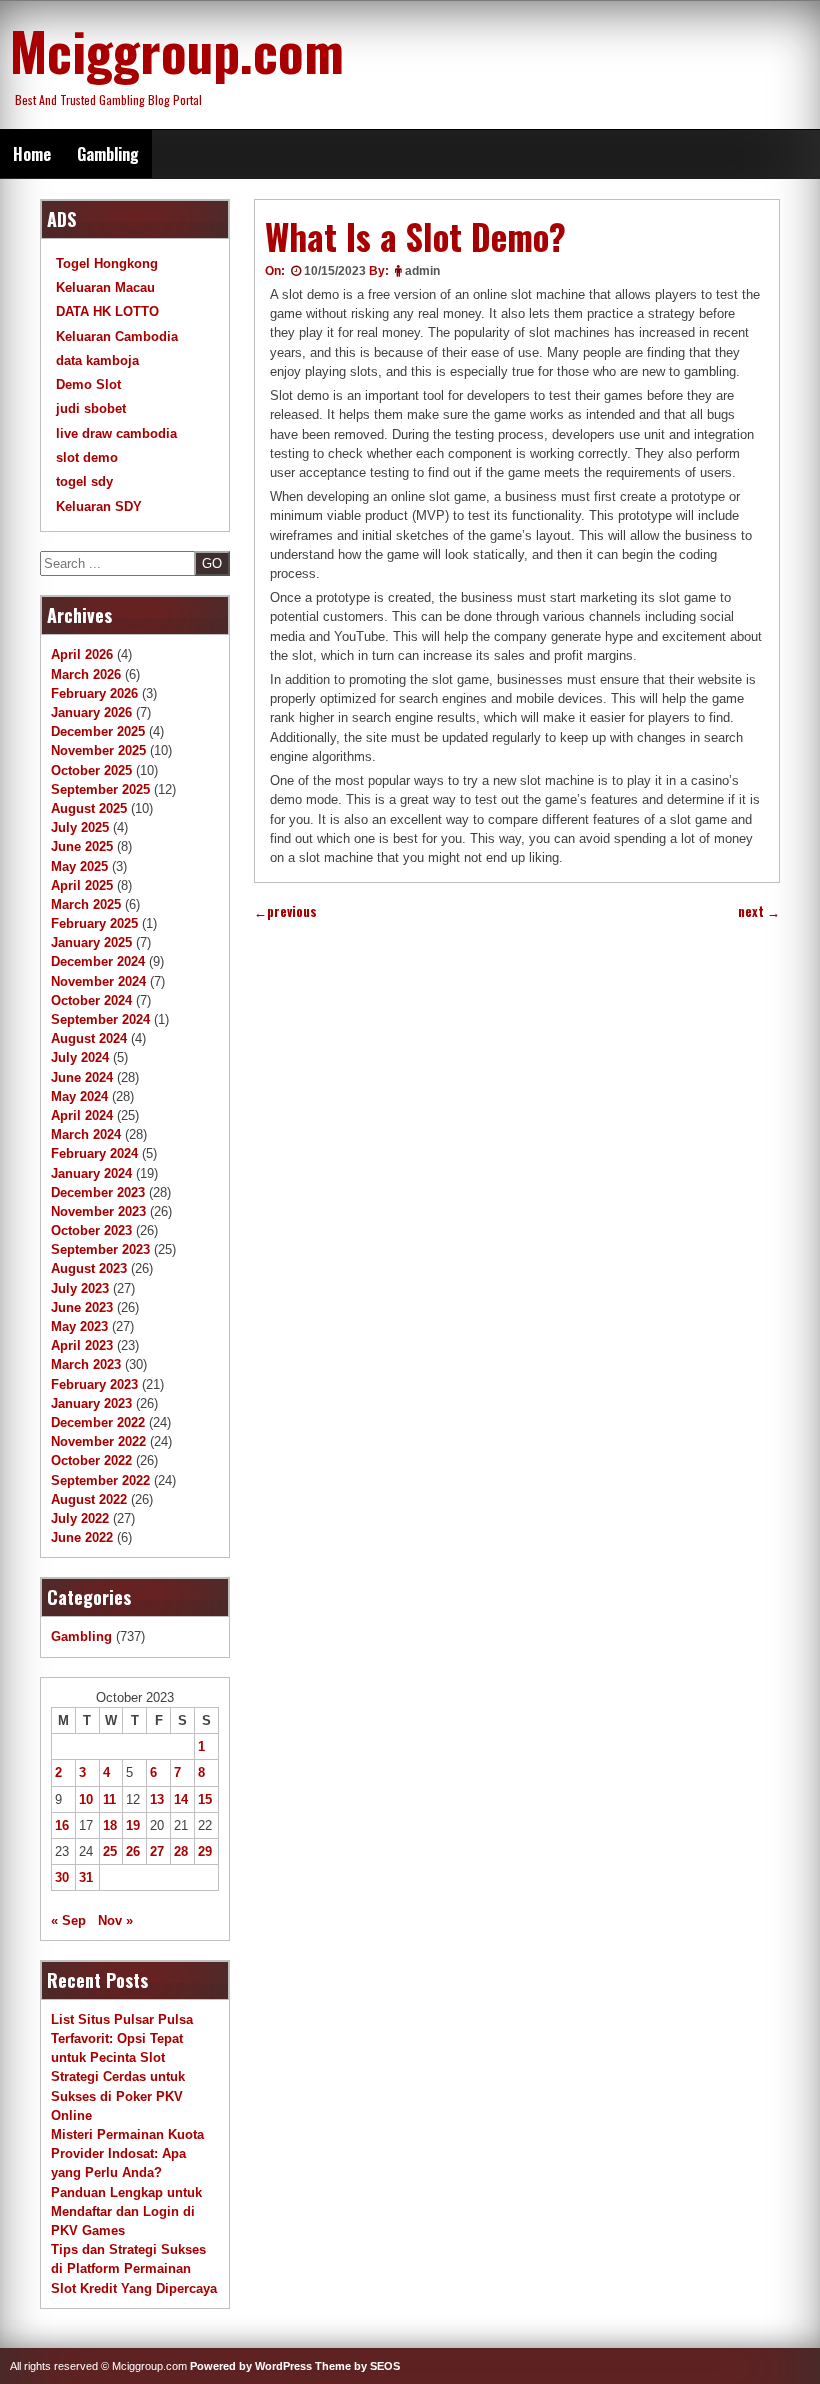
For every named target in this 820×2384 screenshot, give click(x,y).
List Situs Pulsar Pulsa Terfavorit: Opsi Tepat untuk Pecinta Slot (122, 2038)
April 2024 (82, 1115)
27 (157, 1851)
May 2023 (79, 1326)
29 (205, 1851)
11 (109, 1799)
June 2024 (82, 1077)
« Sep (68, 1920)
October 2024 (91, 1000)
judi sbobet (91, 408)
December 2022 (98, 1422)
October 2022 (91, 1460)
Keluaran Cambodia (117, 336)
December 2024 (98, 961)
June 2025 (82, 846)
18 (110, 1825)
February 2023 (94, 1384)
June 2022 (82, 1537)
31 (86, 1877)
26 (133, 1851)
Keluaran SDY (99, 506)
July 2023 (80, 1288)
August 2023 (89, 1268)
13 (157, 1799)
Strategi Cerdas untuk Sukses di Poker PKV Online (118, 2095)
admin (422, 271)
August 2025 (89, 808)
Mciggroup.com (177, 50)
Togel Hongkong (107, 263)
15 (205, 1799)
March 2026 (86, 674)
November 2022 (98, 1441)
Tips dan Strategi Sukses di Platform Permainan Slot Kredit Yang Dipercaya (134, 2268)
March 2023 (86, 1364)
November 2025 (98, 750)
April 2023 (82, 1345)
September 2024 (100, 1019)
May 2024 (79, 1096)
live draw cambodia (116, 433)
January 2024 (91, 1173)
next (759, 911)
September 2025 (100, 789)
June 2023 (82, 1307)
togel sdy (84, 481)
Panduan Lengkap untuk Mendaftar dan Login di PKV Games (126, 2211)
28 (181, 1851)
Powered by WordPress (251, 2366)
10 (86, 1799)
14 (181, 1799)
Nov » (115, 1920)
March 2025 (86, 904)
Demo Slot (88, 384)
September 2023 (100, 1249)
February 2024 (94, 1153)
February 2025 (94, 923)
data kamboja (97, 360)
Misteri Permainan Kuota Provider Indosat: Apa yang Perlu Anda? (127, 2153)
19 (133, 1825)
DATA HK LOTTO (107, 311)
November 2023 (98, 1211)
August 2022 (89, 1499)
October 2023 (91, 1230)
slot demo (87, 457)
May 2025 (79, 866)
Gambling (108, 154)
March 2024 (86, 1134)
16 (62, 1825)
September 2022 (100, 1480)
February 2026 (94, 693)
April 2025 (82, 885)
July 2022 (80, 1518)
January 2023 (91, 1403)
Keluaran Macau (105, 287)
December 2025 (98, 731)
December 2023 (98, 1192)
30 (62, 1877)
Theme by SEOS (357, 2366)
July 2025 (80, 827)
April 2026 (82, 654)
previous (285, 911)
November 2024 (98, 981)
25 (110, 1851)
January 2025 (91, 942)
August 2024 (89, 1038)
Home (32, 154)
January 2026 (91, 712)
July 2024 (80, 1057)
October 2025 (91, 770)
